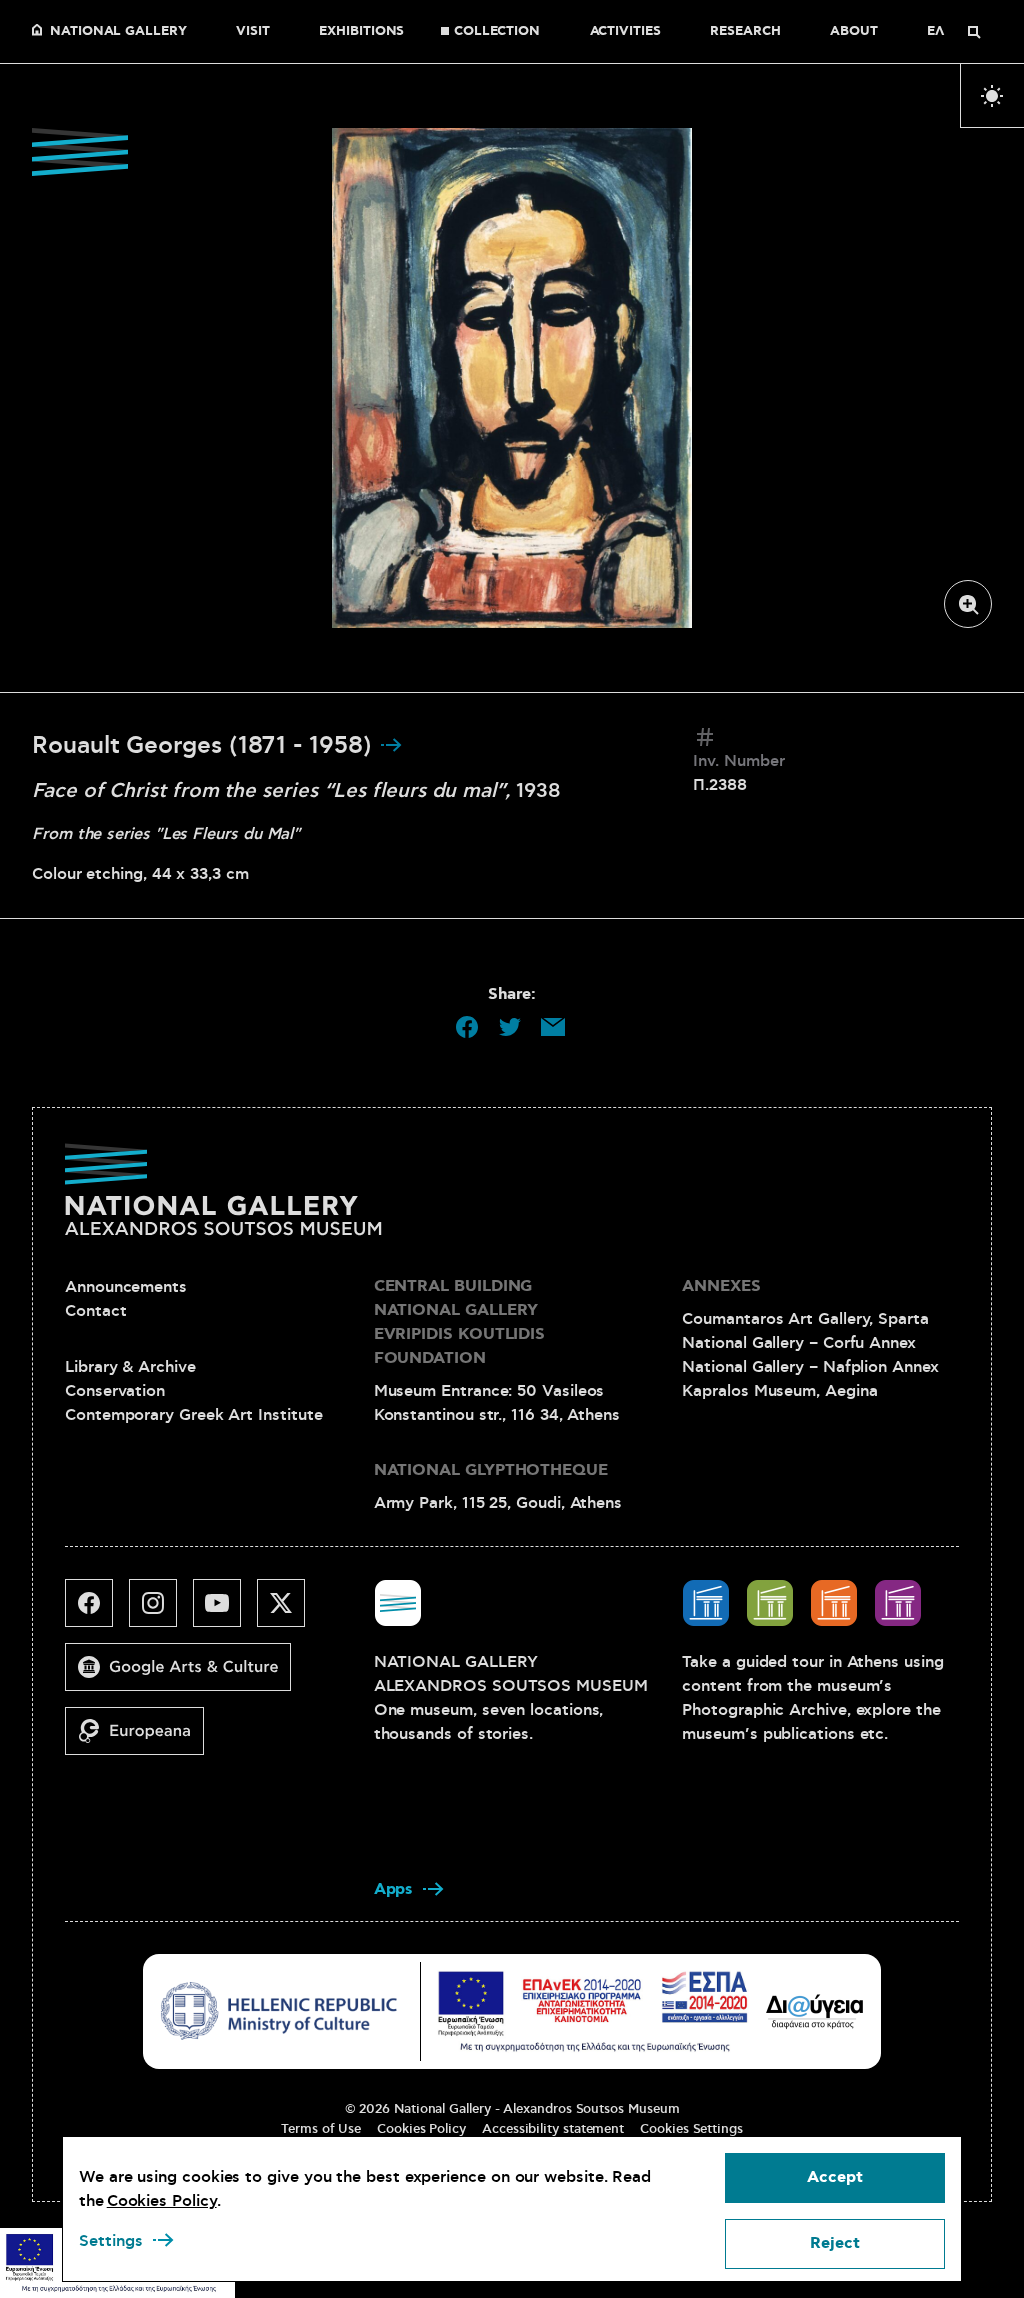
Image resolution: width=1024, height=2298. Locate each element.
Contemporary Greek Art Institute (193, 1415)
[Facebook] (97, 1611)
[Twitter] (289, 1611)
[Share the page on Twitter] (510, 1027)
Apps (394, 1889)
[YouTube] (225, 1611)
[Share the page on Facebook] (467, 1027)
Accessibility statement (553, 2129)
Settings (111, 2241)
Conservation (115, 1391)
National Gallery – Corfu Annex (799, 1343)
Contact (95, 1311)
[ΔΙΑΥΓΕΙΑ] (815, 2011)
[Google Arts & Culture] (186, 1675)
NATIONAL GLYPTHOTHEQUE (491, 1470)
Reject (835, 2243)
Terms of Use (321, 2129)
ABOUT (854, 32)
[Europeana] (142, 1739)
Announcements (126, 1287)
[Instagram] (161, 1611)
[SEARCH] (974, 32)
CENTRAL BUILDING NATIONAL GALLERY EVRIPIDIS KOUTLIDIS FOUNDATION (459, 1322)
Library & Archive (130, 1367)
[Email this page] (553, 1027)
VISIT (253, 32)
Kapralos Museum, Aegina (779, 1391)
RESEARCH (745, 32)
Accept (835, 2177)
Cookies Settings (691, 2129)
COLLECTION (497, 32)
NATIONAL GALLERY (118, 32)
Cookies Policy (421, 2129)
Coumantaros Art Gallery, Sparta (805, 1319)
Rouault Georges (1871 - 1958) (205, 746)
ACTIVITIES (625, 32)
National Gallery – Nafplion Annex (810, 1367)
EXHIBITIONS (361, 32)
